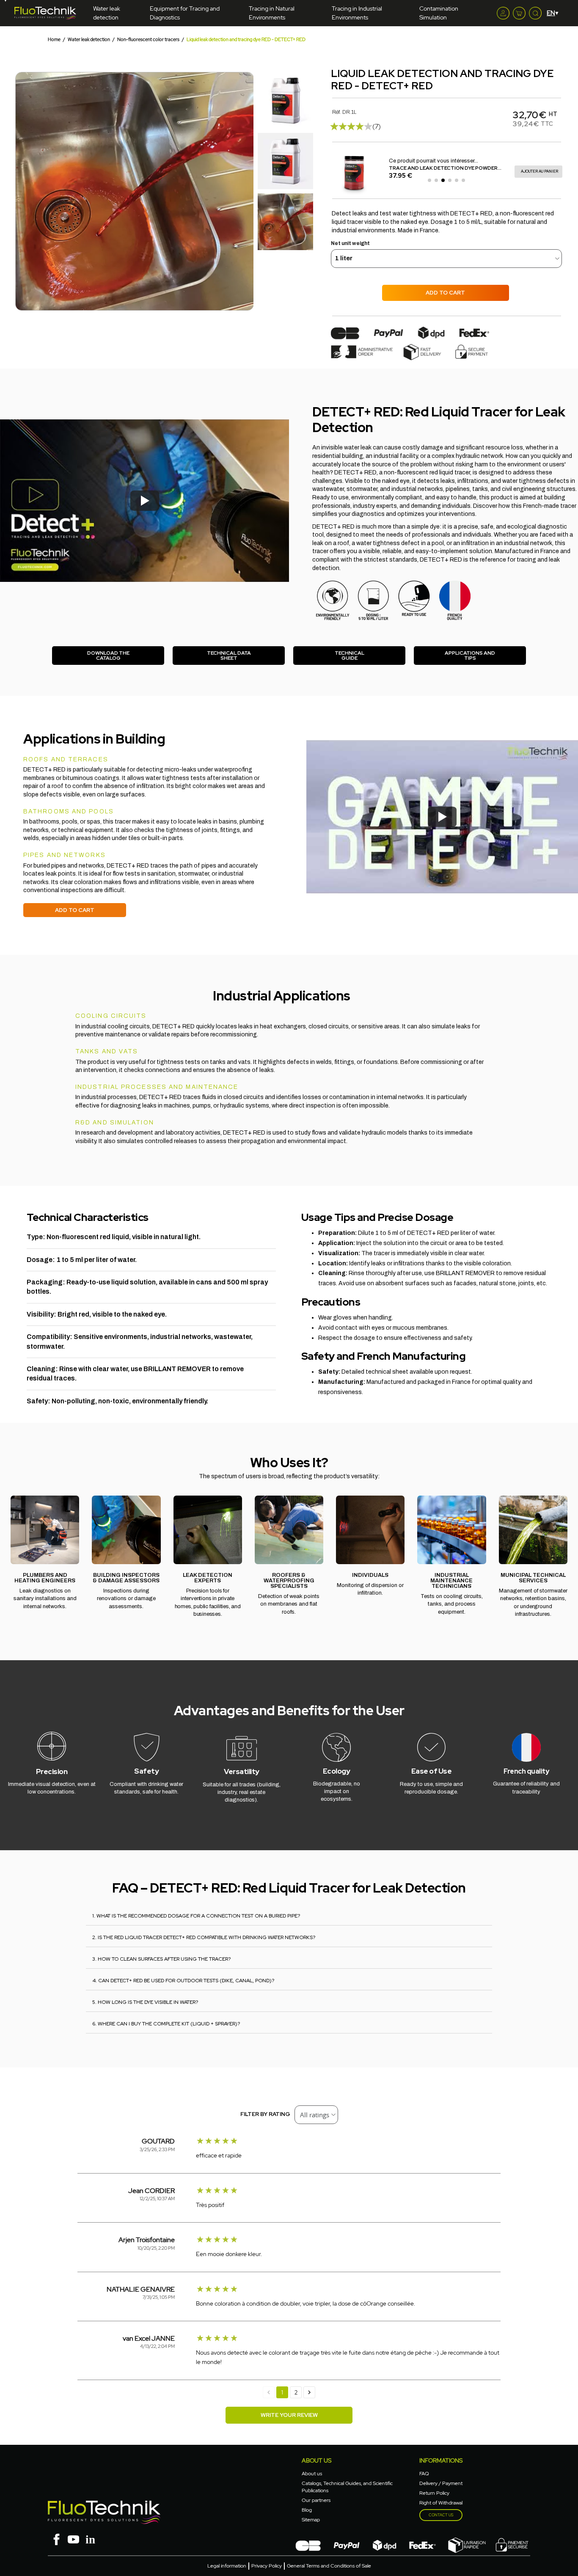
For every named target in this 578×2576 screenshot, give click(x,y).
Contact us (441, 2515)
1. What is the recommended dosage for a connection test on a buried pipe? (196, 1916)
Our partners (316, 2500)
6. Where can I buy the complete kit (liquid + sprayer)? (166, 2024)
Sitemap (311, 2520)
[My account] (503, 13)
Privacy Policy (267, 2566)
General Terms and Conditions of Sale (329, 2566)
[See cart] (519, 13)
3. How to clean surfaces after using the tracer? (161, 1959)
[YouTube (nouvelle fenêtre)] (73, 2539)
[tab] (289, 1915)
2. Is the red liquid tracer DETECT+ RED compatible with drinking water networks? (204, 1937)
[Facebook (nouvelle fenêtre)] (56, 2539)
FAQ (424, 2474)
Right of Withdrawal (441, 2503)
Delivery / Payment (441, 2483)
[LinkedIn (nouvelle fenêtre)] (90, 2539)
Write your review (289, 2415)
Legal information (227, 2566)
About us (312, 2474)
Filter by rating (265, 2114)
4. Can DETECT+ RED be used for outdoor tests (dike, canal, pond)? (183, 1981)
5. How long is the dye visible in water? (145, 2002)
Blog (307, 2510)
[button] (23, 191)
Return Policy (434, 2493)
